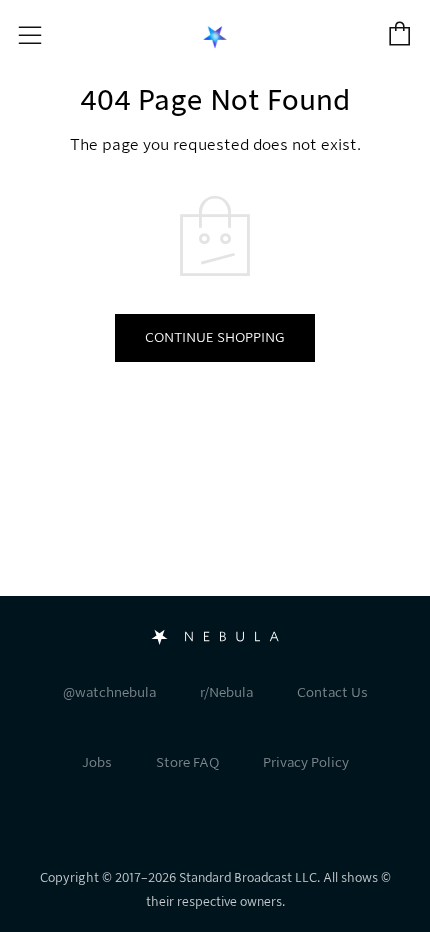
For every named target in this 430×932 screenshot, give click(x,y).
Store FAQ (187, 762)
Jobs (97, 762)
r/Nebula (226, 692)
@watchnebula (109, 692)
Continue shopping (215, 337)
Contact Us (332, 692)
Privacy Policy (306, 762)
